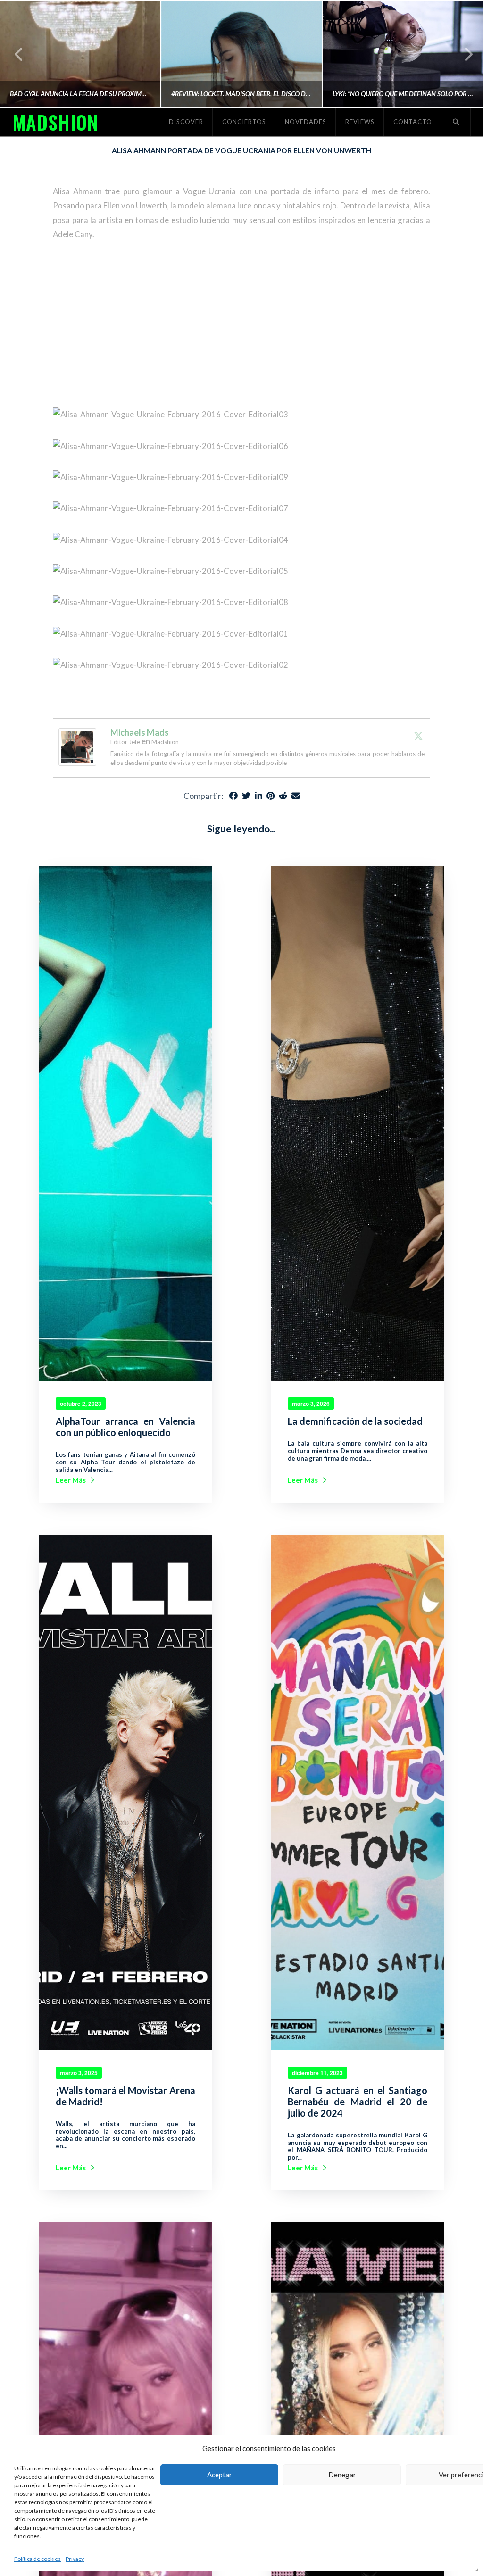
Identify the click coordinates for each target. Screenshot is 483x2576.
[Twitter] (418, 736)
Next (463, 54)
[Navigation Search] (456, 122)
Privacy (75, 2559)
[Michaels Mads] (77, 746)
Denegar (342, 2475)
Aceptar (220, 2475)
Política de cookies (37, 2559)
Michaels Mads (140, 732)
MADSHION (55, 122)
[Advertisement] (241, 324)
